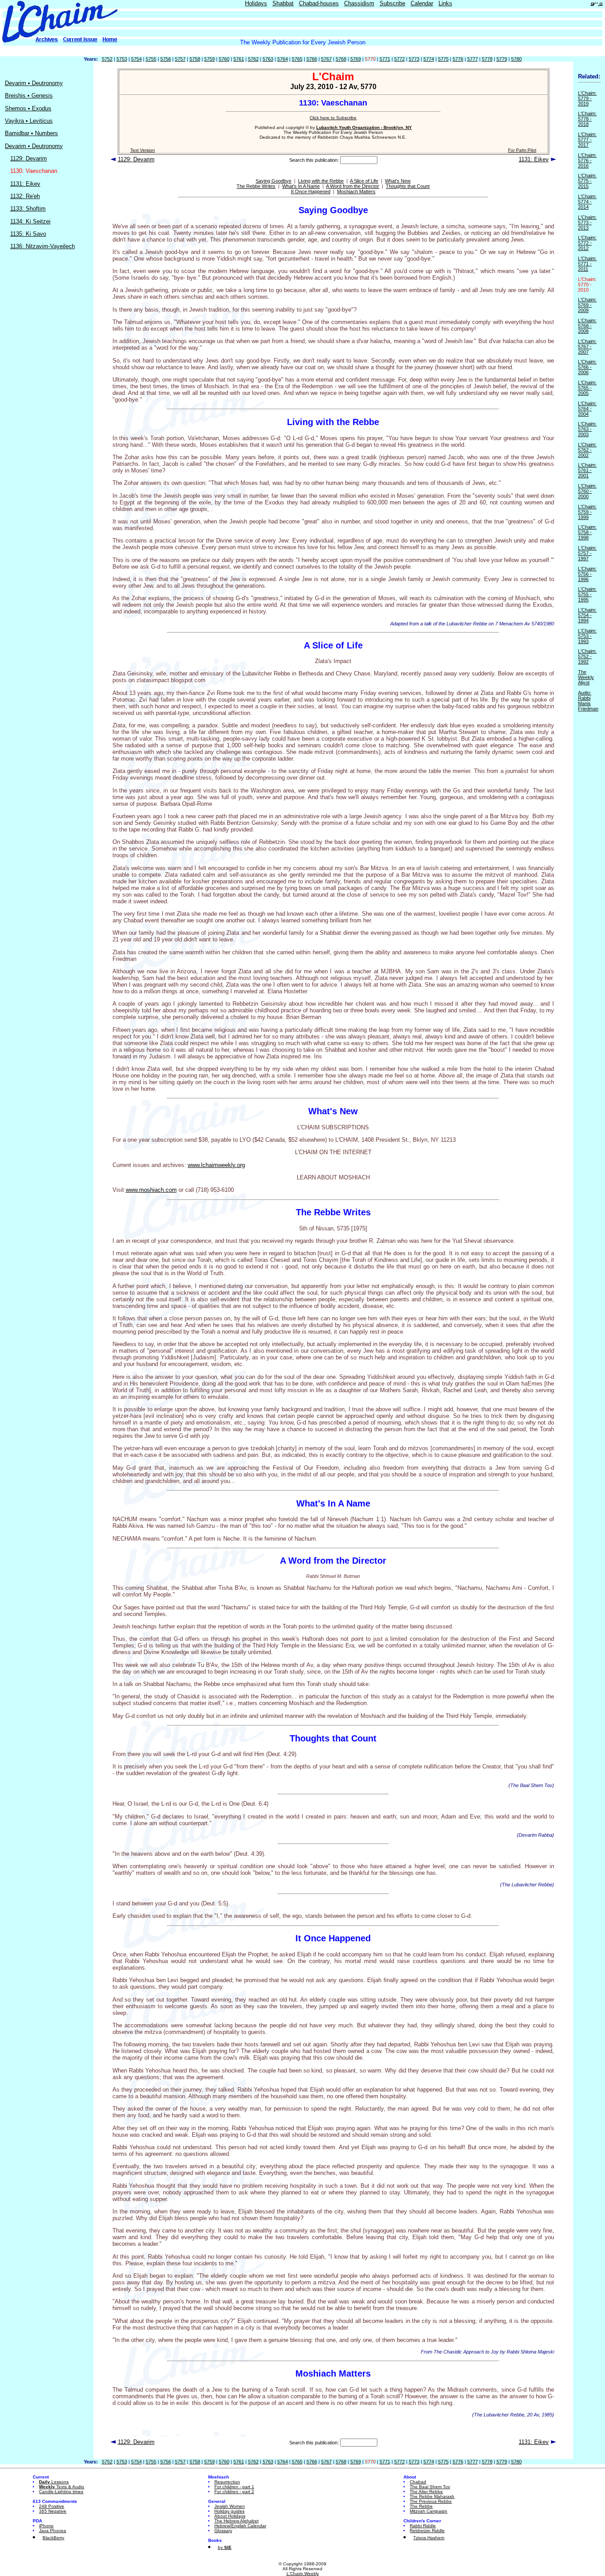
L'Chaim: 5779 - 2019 (587, 98)
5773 (414, 59)
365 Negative (53, 2511)
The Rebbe (421, 2506)
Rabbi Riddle (423, 2526)
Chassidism (359, 3)
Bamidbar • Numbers (31, 133)
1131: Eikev (25, 184)
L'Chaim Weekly (303, 2574)
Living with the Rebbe (321, 181)
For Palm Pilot (522, 150)
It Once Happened (311, 191)
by (225, 2547)
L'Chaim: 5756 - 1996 (587, 574)
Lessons (54, 2482)
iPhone (46, 2526)
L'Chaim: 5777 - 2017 (587, 140)
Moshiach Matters (356, 191)
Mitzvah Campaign (429, 2511)
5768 (341, 59)
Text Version (143, 150)
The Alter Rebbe (426, 2492)
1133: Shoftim (28, 209)
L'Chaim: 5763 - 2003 (587, 429)
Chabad (418, 2482)
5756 (166, 59)
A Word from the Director (353, 186)
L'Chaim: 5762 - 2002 (587, 450)
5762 (253, 59)
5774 (429, 59)
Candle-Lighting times (61, 2492)
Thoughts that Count (408, 186)
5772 (399, 59)
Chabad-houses (319, 3)
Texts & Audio (62, 2487)
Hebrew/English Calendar (240, 2526)
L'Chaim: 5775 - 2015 (587, 181)
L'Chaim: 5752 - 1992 (587, 656)
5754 (136, 59)
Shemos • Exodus (28, 108)
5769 (356, 59)
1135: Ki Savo (28, 234)
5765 (297, 59)
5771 (385, 59)
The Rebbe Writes (256, 186)
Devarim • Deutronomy (34, 83)
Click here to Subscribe (333, 118)
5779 (502, 59)
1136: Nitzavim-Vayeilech (43, 246)
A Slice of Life (364, 181)
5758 (195, 59)
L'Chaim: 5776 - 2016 (587, 160)
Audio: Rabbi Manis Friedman (588, 701)
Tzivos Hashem (429, 2538)
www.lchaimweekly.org (216, 1165)
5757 (180, 59)
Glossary (223, 2531)
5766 (312, 59)
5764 (283, 59)
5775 (443, 59)
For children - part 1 (234, 2487)
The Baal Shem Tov (430, 2487)
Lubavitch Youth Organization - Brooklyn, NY (364, 127)
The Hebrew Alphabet (237, 2521)
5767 (326, 59)
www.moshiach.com (151, 1190)
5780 (516, 59)
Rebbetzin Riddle (427, 2531)
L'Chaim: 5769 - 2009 (587, 305)
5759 (209, 59)
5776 (458, 59)
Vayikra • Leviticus (29, 121)
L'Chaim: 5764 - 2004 (587, 409)
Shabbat (283, 3)
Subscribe (392, 3)
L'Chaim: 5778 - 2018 (587, 119)
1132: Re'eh (25, 196)
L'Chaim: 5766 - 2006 (587, 367)
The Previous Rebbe (431, 2501)
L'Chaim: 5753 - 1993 (587, 636)
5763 (268, 59)
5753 (122, 59)
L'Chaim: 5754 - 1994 (587, 615)
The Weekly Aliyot (586, 677)
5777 (473, 59)
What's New (398, 181)
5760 (224, 59)
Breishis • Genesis (29, 96)
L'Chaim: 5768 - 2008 (587, 326)
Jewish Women (230, 2506)
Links (445, 3)
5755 (151, 59)
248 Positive (52, 2506)
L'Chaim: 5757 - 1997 (587, 553)
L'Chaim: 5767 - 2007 (587, 347)
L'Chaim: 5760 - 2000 (587, 491)
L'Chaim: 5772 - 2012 (587, 243)
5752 (107, 59)
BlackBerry (53, 2538)
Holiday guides (229, 2511)
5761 (239, 59)
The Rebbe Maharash (432, 2496)
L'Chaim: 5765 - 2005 (587, 388)
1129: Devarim (29, 158)
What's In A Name (301, 186)
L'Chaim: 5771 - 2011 (587, 264)
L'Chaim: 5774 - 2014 (587, 202)
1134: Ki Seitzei (30, 221)
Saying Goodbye (273, 181)
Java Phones (52, 2531)
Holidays (256, 3)
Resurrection (227, 2482)
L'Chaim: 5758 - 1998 (587, 532)
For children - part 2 (234, 2492)
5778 (487, 59)
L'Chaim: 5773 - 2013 (587, 222)
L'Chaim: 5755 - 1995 (587, 594)
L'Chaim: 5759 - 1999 (587, 512)
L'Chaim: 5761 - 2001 (587, 470)
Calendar (422, 3)
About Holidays (230, 2516)
